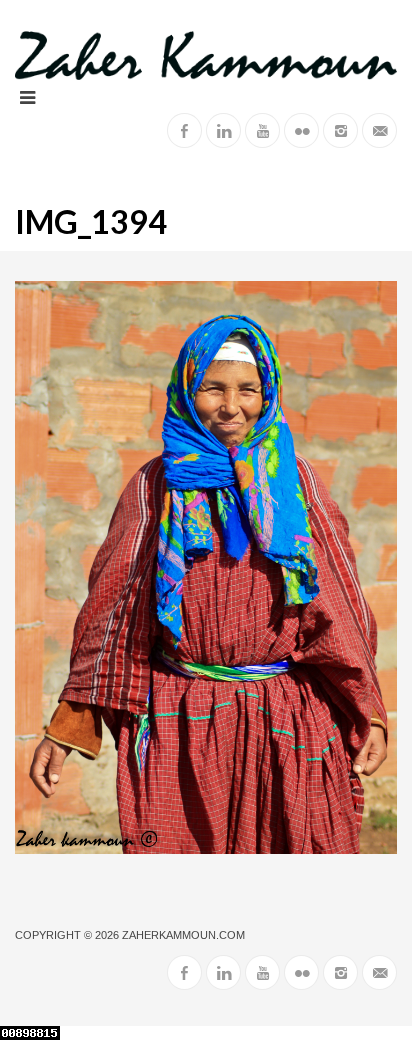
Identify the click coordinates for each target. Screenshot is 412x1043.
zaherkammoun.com (183, 935)
